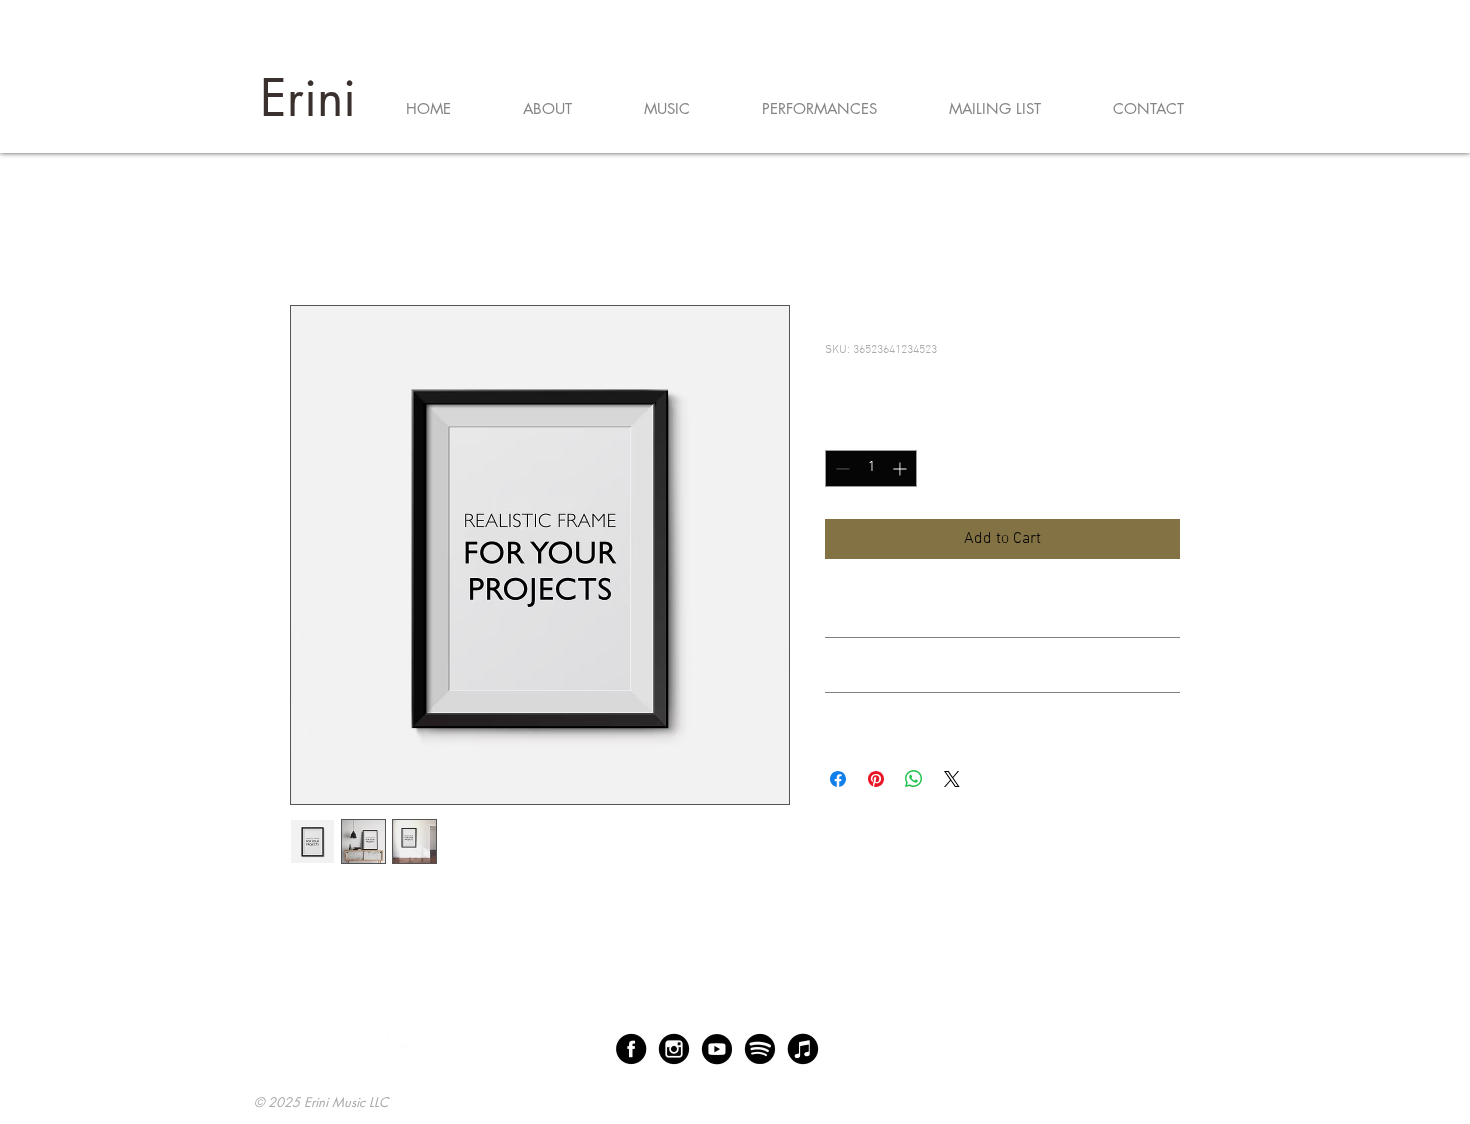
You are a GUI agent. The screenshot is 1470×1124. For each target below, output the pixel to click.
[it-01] (803, 1049)
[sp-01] (760, 1049)
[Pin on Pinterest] (876, 779)
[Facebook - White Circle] (283, 1037)
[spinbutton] (871, 468)
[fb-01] (631, 1049)
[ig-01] (674, 1049)
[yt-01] (717, 1049)
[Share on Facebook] (838, 779)
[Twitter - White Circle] (391, 1037)
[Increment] (901, 468)
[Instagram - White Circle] (337, 1037)
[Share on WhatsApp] (914, 779)
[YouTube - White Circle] (445, 1037)
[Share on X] (952, 779)
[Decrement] (840, 468)
